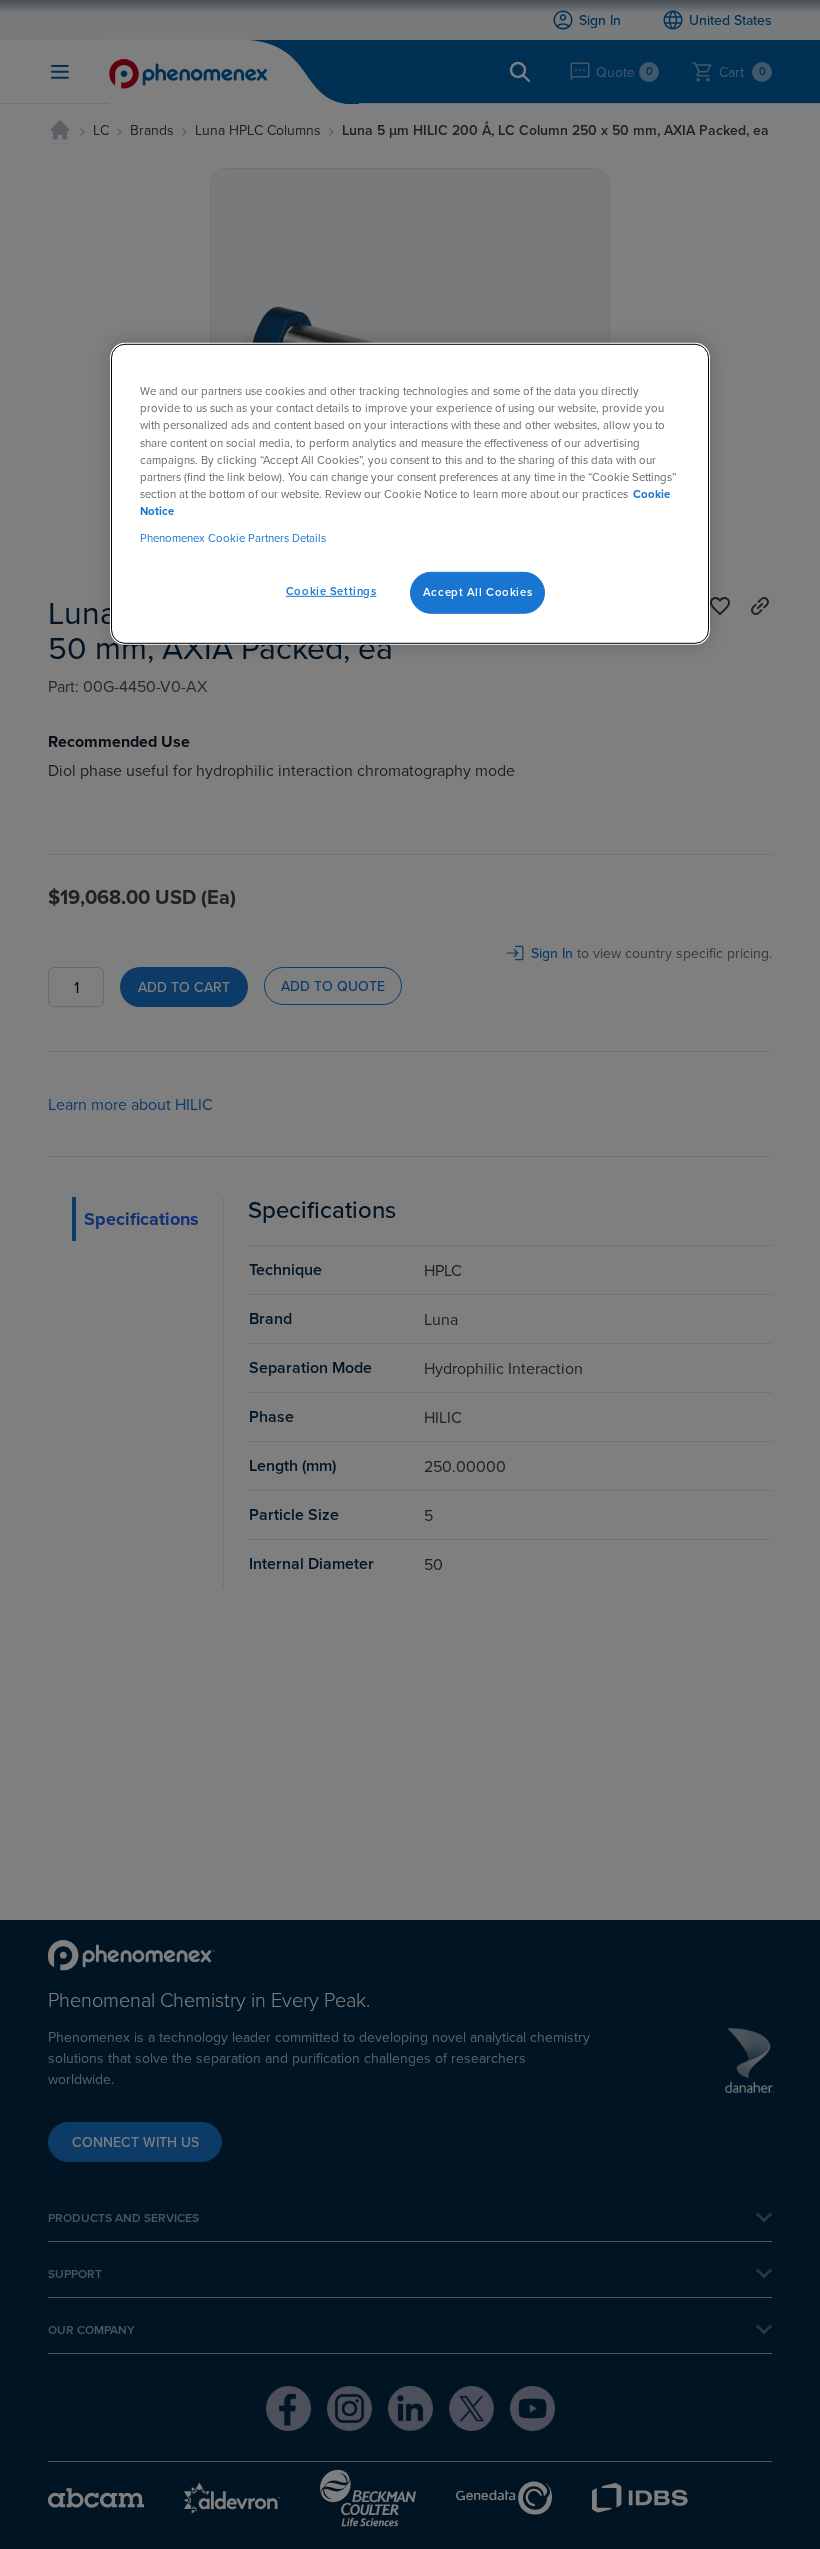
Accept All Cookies (477, 592)
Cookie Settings (331, 591)
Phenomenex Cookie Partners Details (233, 538)
